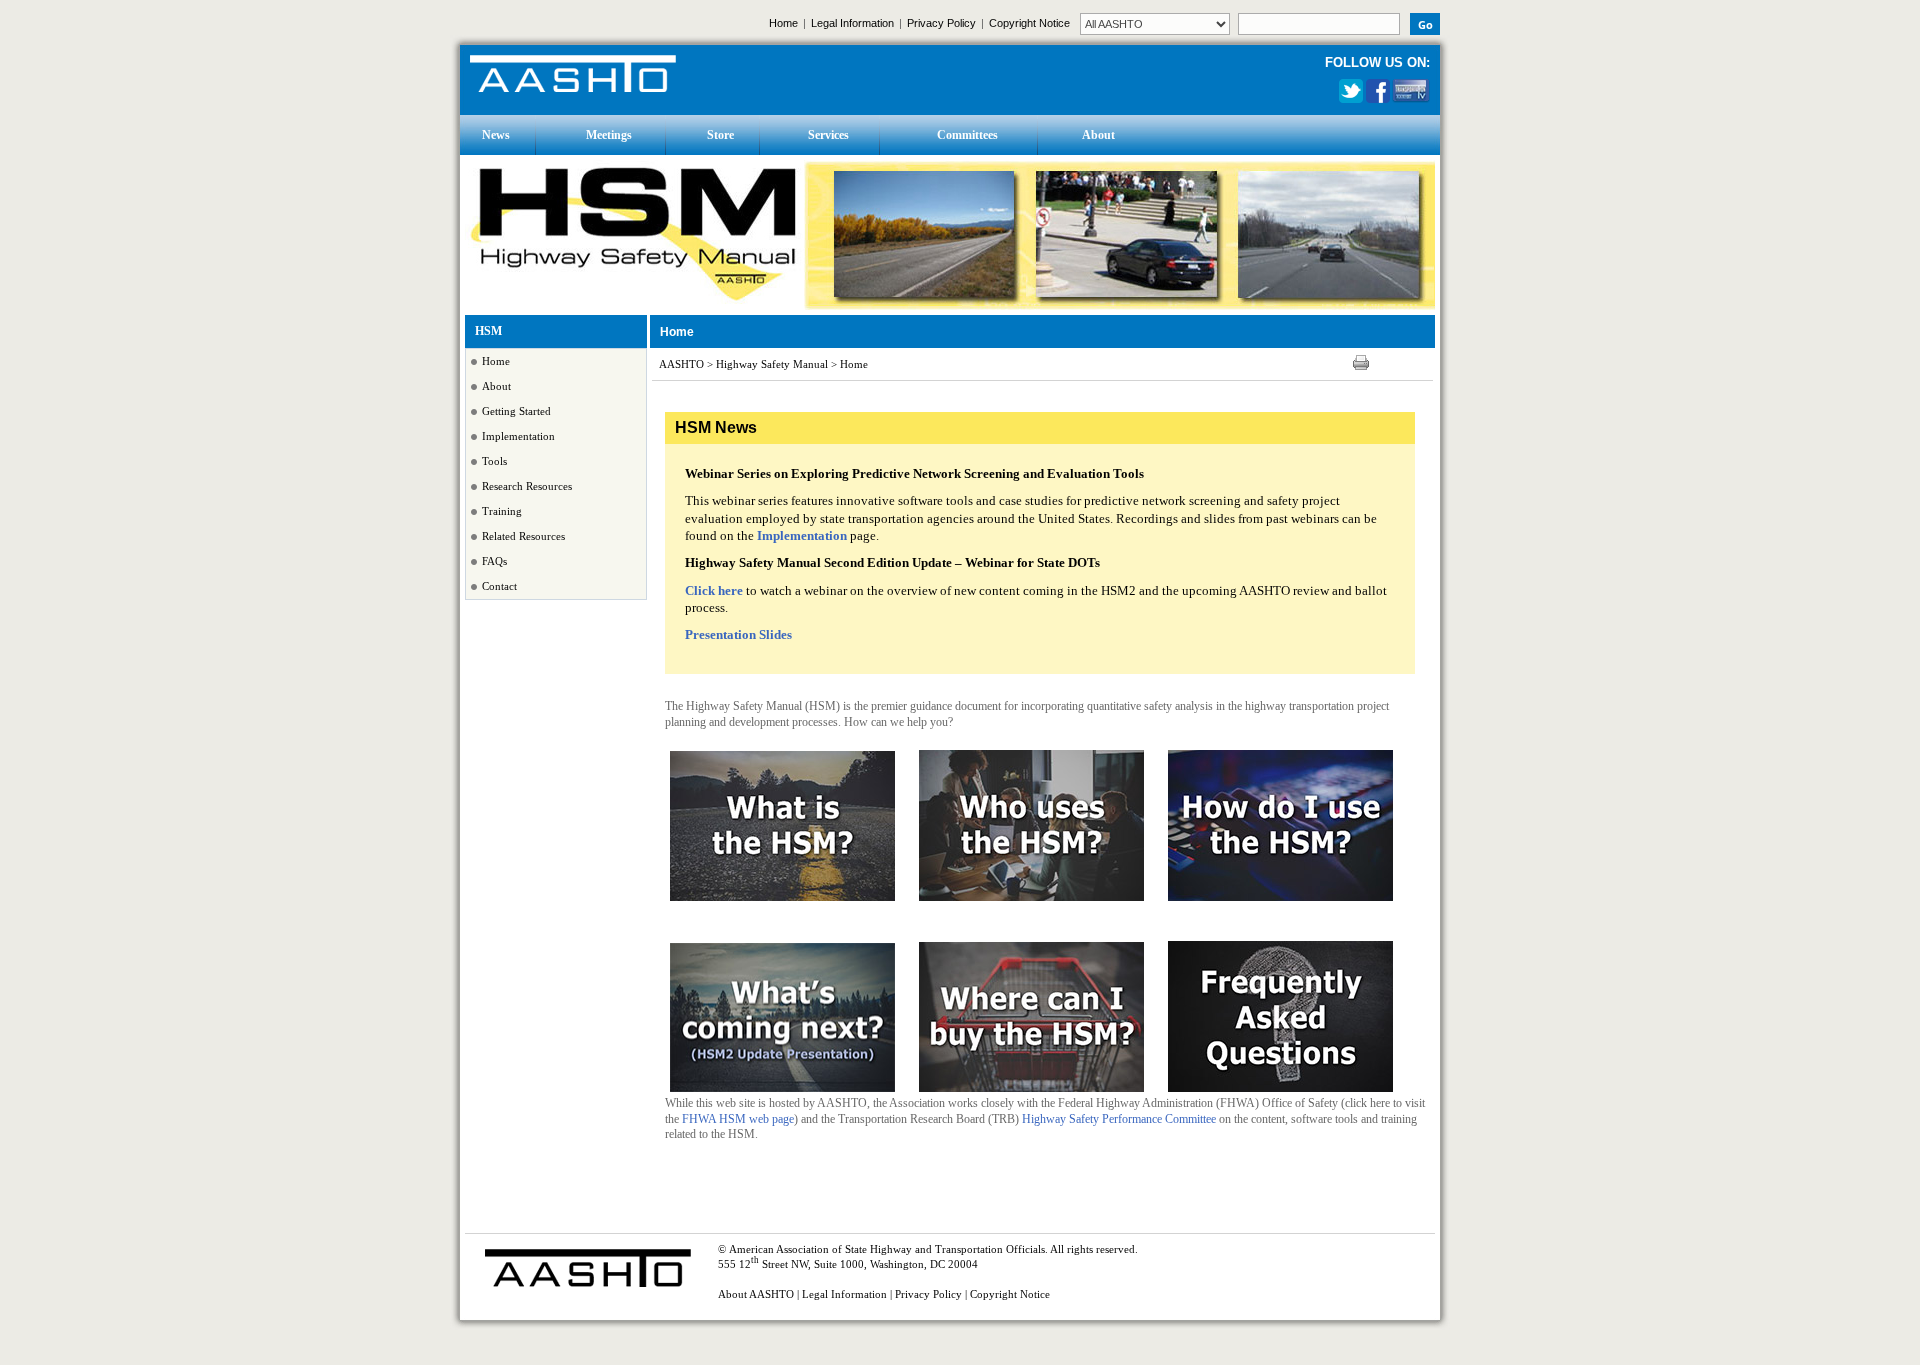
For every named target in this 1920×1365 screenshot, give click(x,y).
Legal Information (852, 23)
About (1098, 135)
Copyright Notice (1029, 23)
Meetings (609, 135)
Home (783, 23)
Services (828, 135)
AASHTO (681, 364)
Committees (967, 135)
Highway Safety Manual (772, 364)
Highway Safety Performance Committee (1119, 1119)
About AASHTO (756, 1294)
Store (720, 135)
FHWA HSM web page (738, 1119)
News (496, 135)
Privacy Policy (941, 23)
